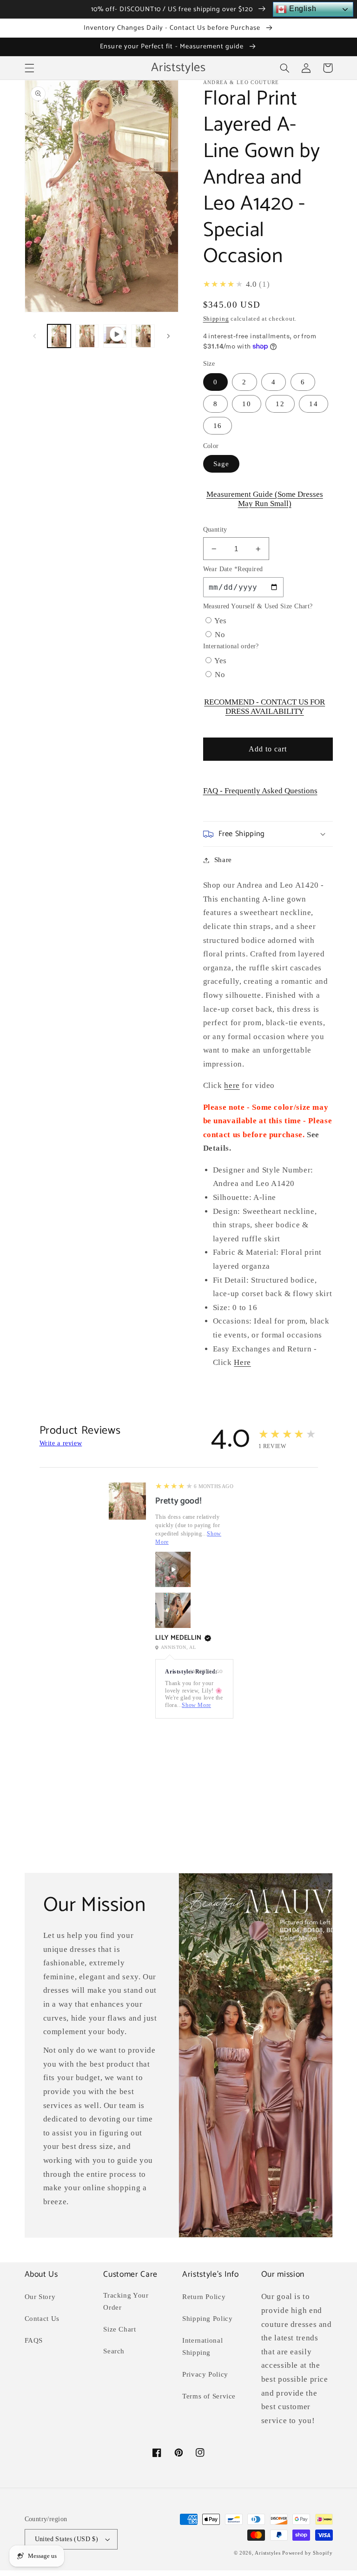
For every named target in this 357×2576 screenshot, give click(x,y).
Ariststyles (268, 2553)
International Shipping (202, 2346)
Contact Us (42, 2319)
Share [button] (223, 860)
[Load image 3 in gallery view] (143, 336)
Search (114, 2351)
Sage (221, 464)
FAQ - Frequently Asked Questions (260, 791)
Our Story (40, 2297)
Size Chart (119, 2329)
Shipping (216, 319)
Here (242, 1362)
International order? (231, 646)
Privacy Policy (205, 2374)
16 (218, 426)
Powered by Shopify (307, 2553)
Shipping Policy (207, 2319)
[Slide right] (168, 336)
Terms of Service (209, 2396)
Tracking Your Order (126, 2301)
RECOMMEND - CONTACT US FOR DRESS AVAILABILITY (264, 707)
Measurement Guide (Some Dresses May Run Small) (265, 499)
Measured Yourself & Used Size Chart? (258, 606)
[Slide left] (35, 336)
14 (313, 404)
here (232, 1085)
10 (246, 404)
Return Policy (204, 2297)
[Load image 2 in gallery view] (87, 336)
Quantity (215, 530)
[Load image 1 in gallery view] (59, 336)
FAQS (34, 2340)
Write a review (61, 1443)
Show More (196, 1705)
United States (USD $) (67, 2539)
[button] (29, 68)
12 (280, 404)
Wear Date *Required (233, 569)
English (301, 9)
